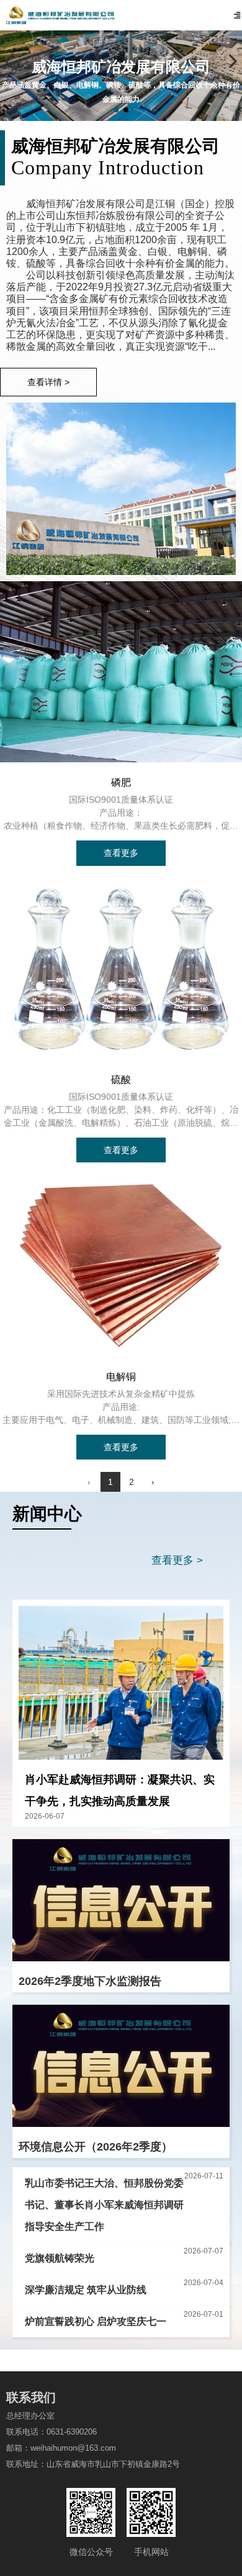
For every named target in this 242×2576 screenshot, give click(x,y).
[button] (116, 110)
